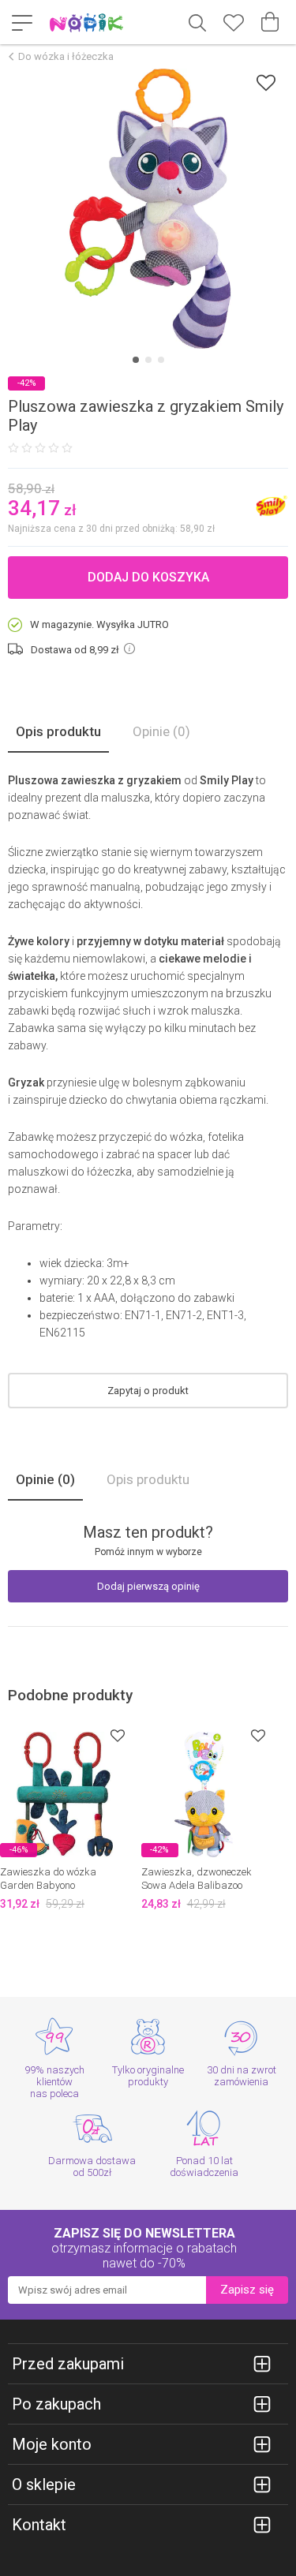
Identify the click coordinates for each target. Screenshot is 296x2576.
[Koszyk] (270, 22)
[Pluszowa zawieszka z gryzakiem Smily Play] (148, 209)
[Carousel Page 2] (148, 360)
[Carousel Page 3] (161, 360)
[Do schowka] (118, 1735)
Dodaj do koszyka (148, 577)
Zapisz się (247, 2290)
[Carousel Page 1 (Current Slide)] (136, 360)
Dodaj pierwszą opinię (148, 1586)
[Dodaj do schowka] (266, 82)
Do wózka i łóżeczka (66, 56)
